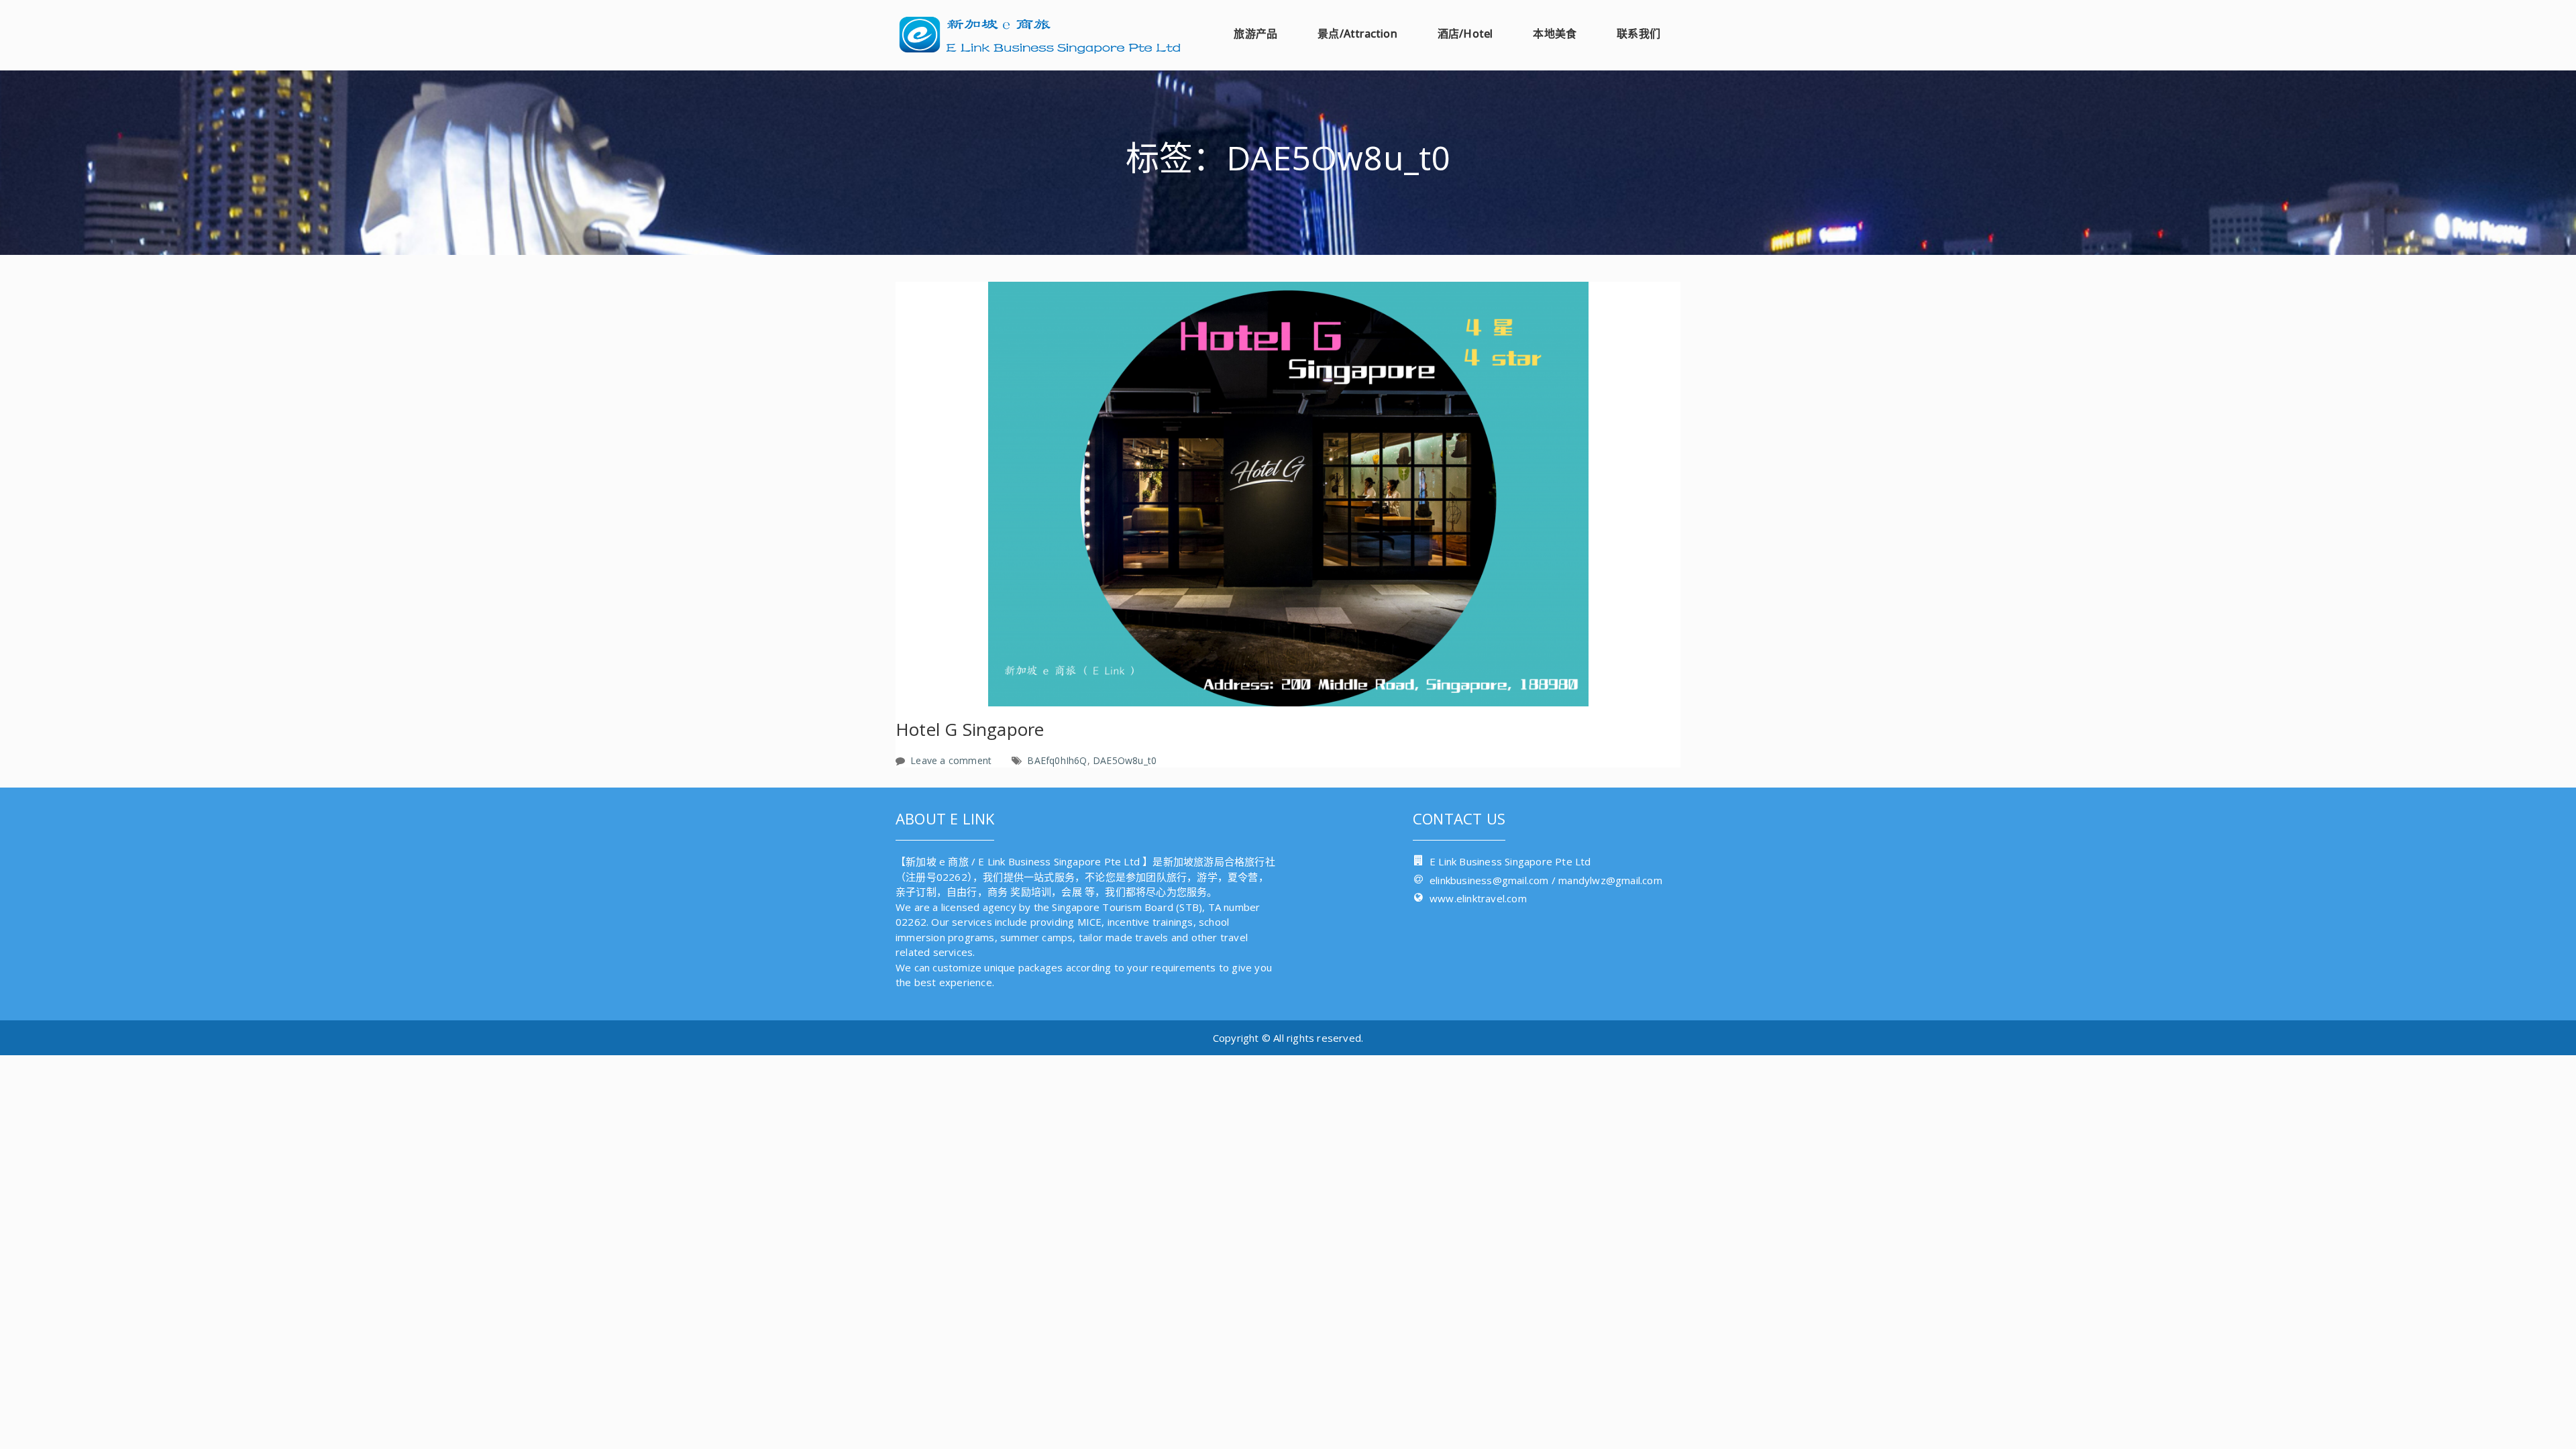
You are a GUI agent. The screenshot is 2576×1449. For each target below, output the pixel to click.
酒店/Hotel (1465, 34)
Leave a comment (951, 760)
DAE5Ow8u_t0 (1125, 760)
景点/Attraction (1357, 34)
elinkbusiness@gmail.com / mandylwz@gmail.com (1546, 880)
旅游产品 (1255, 34)
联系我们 (1639, 34)
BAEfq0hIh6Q (1057, 760)
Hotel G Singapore (970, 729)
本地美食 (1555, 34)
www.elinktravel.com (1478, 898)
